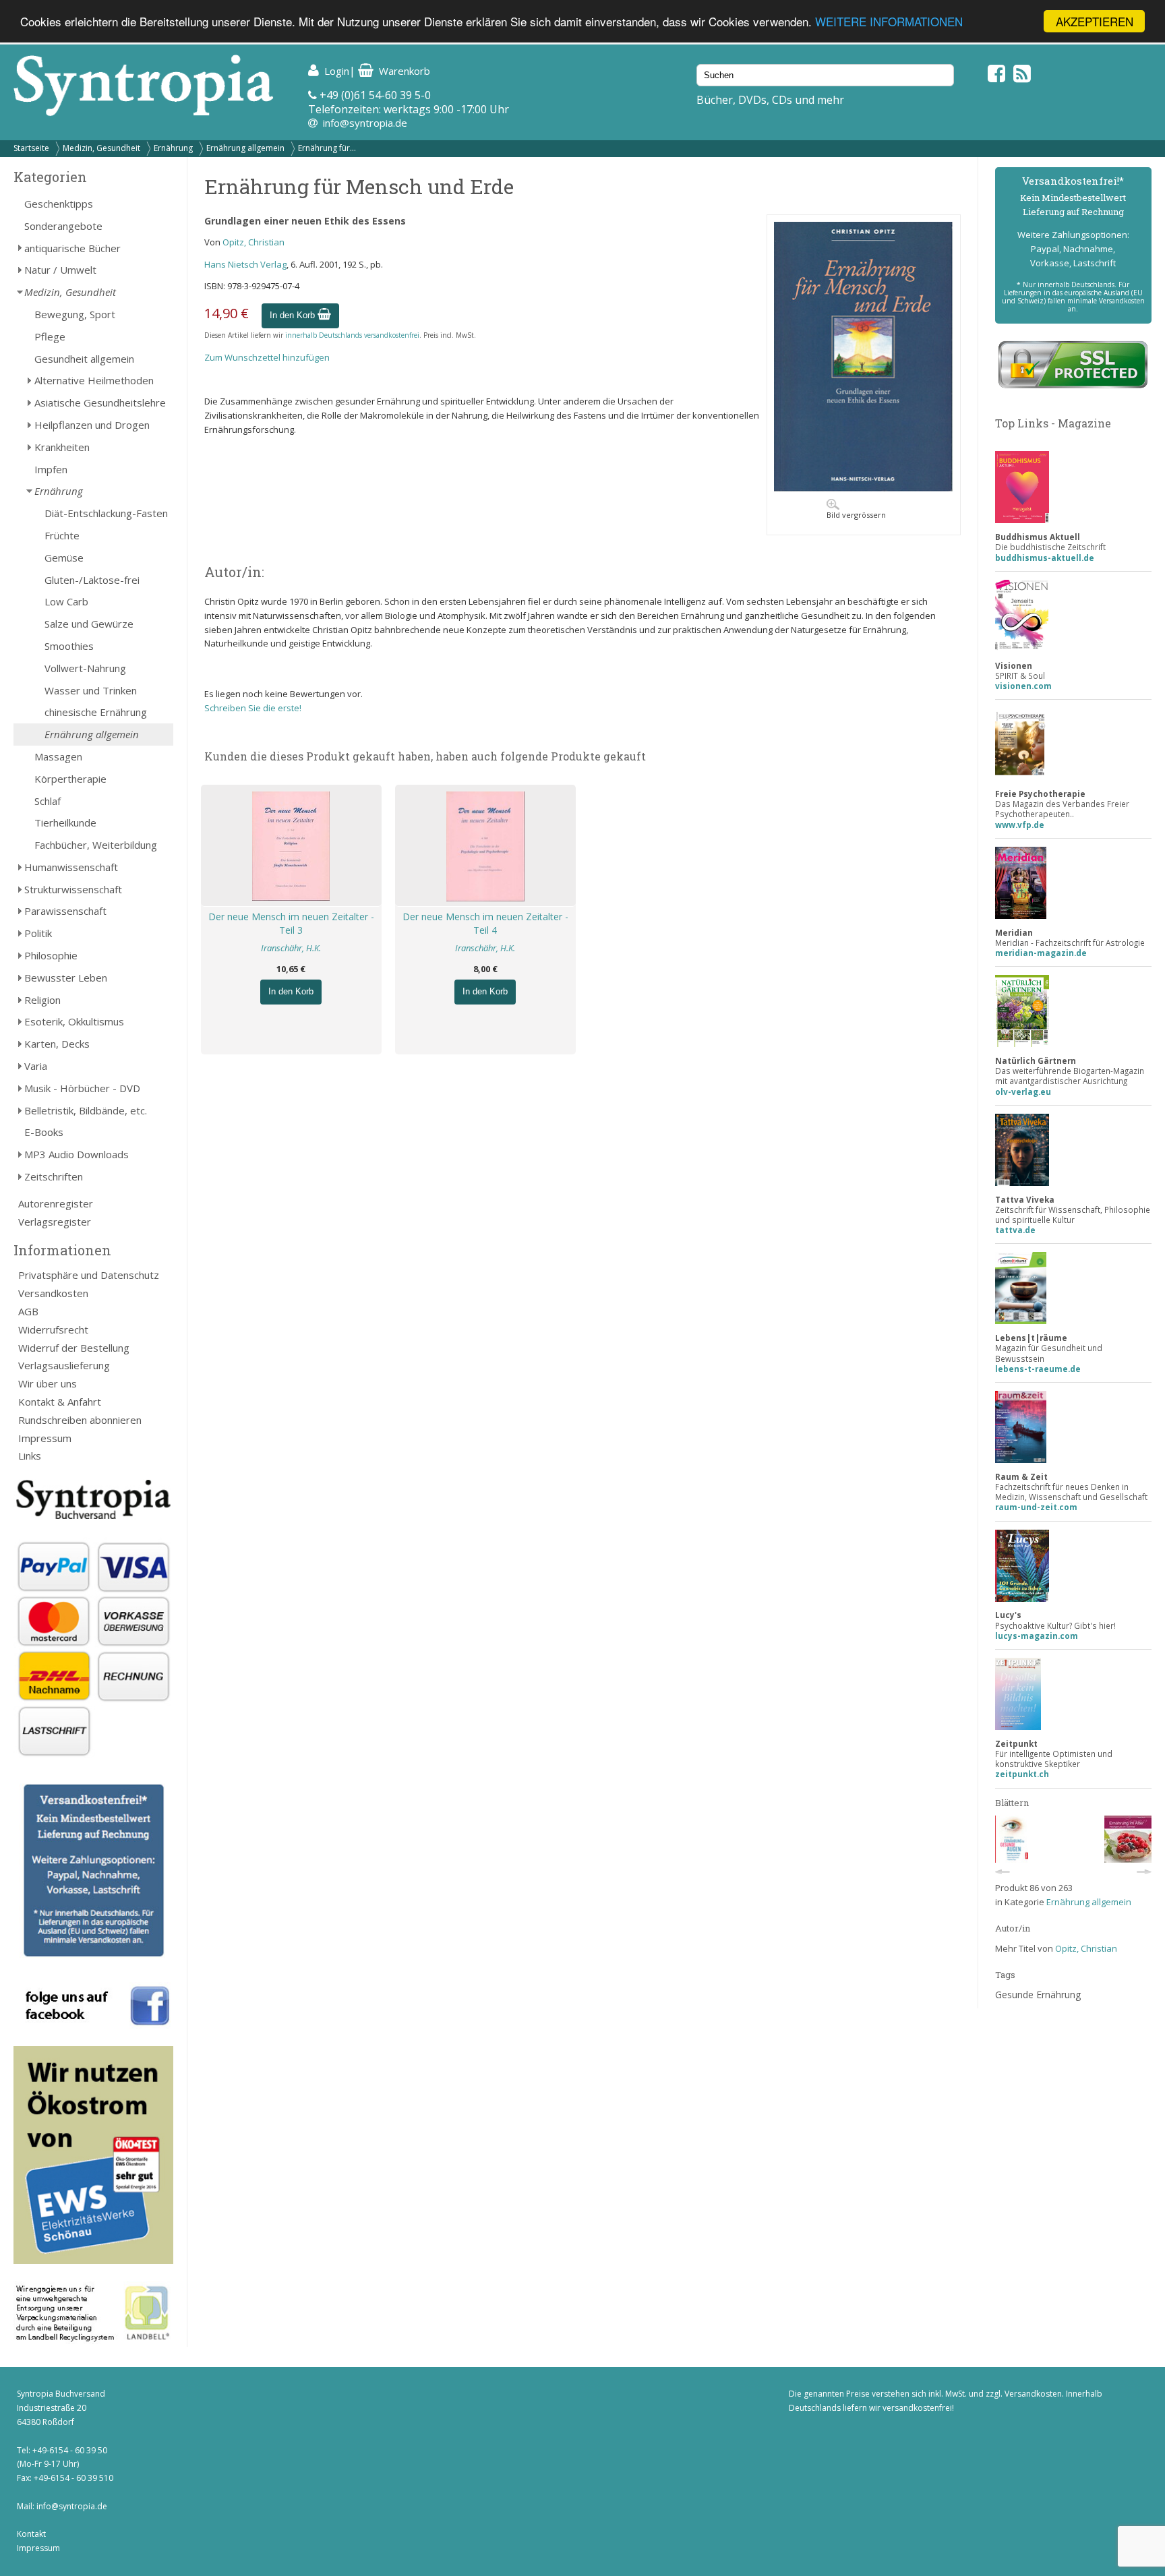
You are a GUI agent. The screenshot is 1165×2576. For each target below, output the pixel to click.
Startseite (31, 148)
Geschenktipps (59, 204)
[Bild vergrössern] (864, 488)
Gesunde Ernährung (1038, 1995)
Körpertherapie (70, 779)
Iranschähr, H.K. (291, 948)
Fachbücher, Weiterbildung (96, 845)
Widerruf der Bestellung (74, 1348)
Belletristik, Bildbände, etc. (86, 1110)
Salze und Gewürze (89, 624)
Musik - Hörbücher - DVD (82, 1088)
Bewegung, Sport (75, 314)
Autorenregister (56, 1203)
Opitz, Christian (253, 242)
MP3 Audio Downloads (77, 1154)
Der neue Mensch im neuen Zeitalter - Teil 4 (485, 924)
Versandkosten (53, 1293)
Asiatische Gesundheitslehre (100, 402)
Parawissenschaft (65, 911)
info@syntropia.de (365, 123)
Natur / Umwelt (60, 270)
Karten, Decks (57, 1044)
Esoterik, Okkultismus (74, 1021)
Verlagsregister (55, 1222)
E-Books (44, 1132)
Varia (36, 1066)
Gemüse (64, 558)
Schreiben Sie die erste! (253, 708)
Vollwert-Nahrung (85, 668)
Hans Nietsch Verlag (245, 264)
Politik (38, 933)
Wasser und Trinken (91, 690)
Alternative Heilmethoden (94, 380)
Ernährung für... (327, 148)
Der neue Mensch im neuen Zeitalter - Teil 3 (291, 924)
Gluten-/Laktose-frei (92, 580)
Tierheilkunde (65, 822)
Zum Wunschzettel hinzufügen (267, 357)
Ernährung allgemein (245, 148)
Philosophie (51, 955)
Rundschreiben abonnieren (80, 1420)
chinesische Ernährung (96, 712)
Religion (42, 1000)
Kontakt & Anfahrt (60, 1402)
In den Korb (294, 315)
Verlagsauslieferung (64, 1365)
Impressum (45, 1438)
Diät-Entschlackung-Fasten (106, 513)
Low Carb (66, 601)
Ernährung (173, 148)
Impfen (51, 469)
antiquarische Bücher (72, 248)
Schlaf (48, 801)
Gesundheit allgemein (84, 359)
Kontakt (31, 2534)
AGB (28, 1311)
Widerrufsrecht (53, 1329)
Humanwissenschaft (71, 867)
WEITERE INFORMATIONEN (889, 22)
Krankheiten (62, 447)
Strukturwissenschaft (73, 889)
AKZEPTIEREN (1095, 21)
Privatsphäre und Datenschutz (89, 1275)
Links (30, 1456)
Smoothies (69, 646)
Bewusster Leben (66, 978)
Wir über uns (48, 1383)
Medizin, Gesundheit (101, 148)
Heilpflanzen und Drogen (92, 425)
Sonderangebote (63, 226)
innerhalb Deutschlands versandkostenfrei (352, 335)
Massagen (58, 756)
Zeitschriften (54, 1176)
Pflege (50, 336)
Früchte (62, 535)
